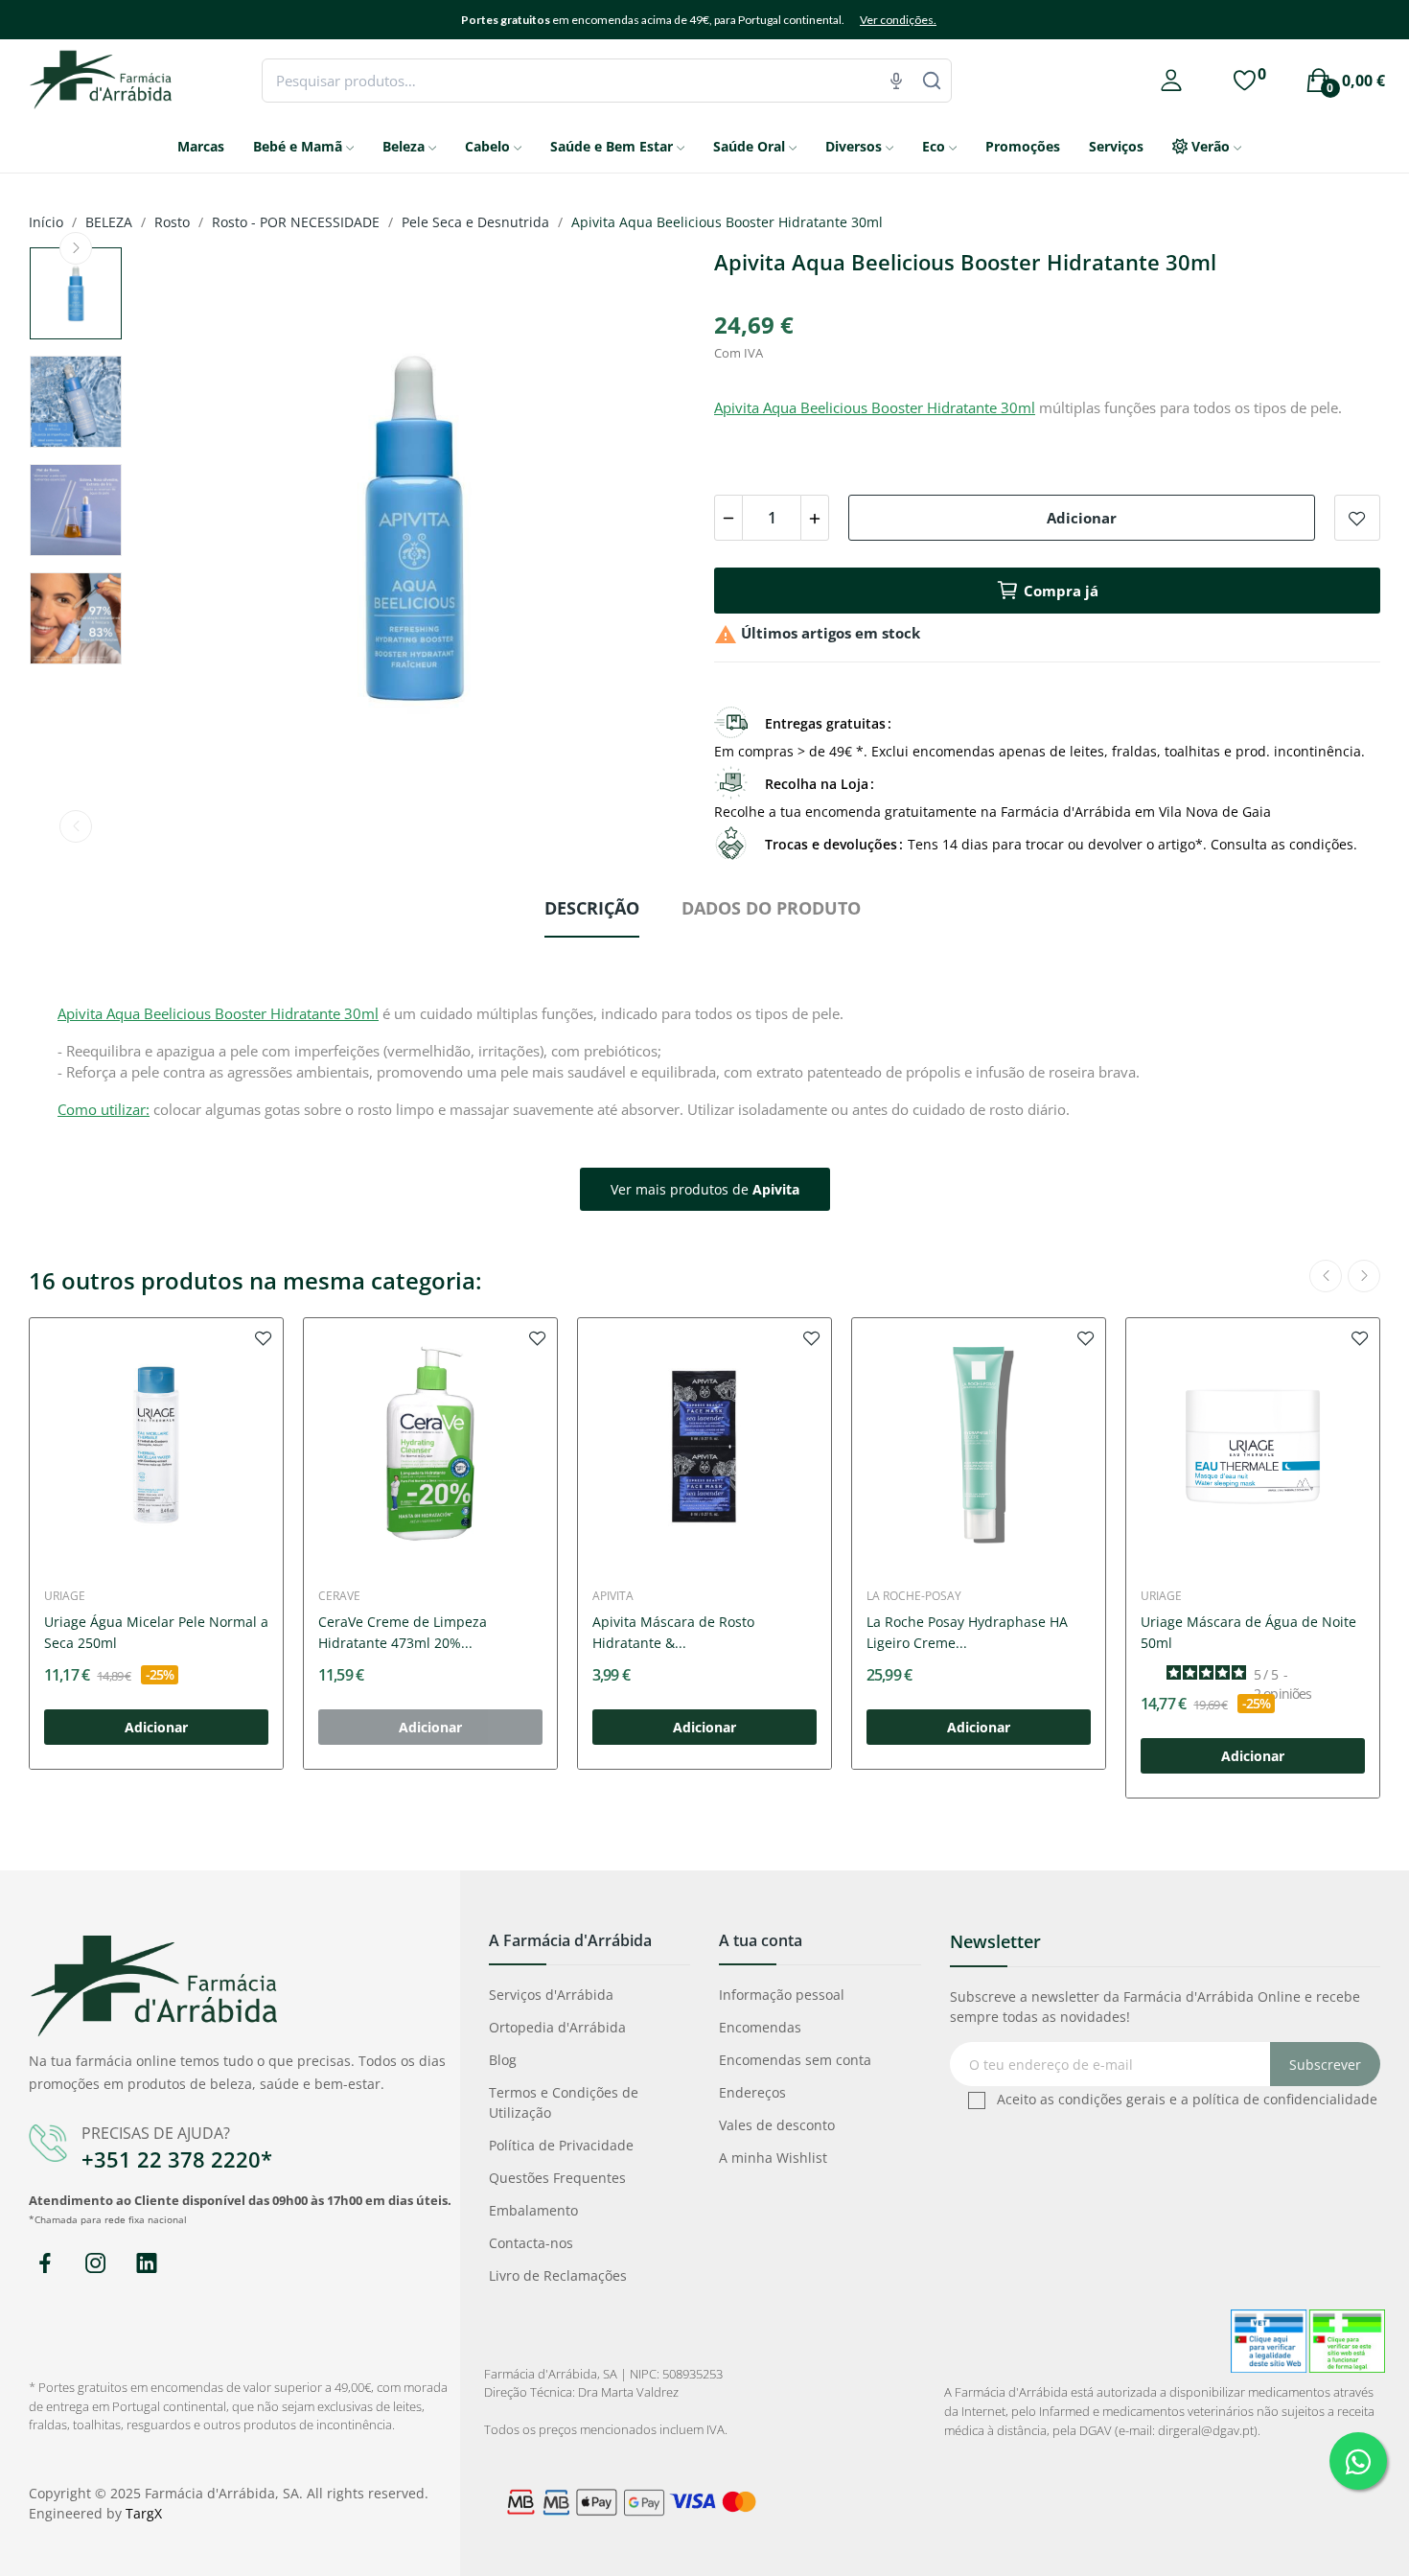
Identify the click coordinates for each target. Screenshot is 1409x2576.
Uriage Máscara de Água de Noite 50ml (1248, 1632)
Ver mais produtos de (705, 1189)
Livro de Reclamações (558, 2275)
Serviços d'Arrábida (551, 1995)
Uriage (65, 1596)
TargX (144, 2513)
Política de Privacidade (561, 2145)
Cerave (339, 1596)
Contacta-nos (531, 2243)
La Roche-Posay (914, 1596)
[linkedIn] (146, 2264)
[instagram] (95, 2264)
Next (76, 248)
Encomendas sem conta (795, 2060)
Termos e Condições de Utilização (564, 2102)
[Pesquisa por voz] (896, 81)
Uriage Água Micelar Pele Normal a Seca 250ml (156, 1632)
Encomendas (760, 2027)
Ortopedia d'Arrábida (557, 2027)
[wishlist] (264, 1337)
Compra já (1061, 591)
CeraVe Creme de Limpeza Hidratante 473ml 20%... (403, 1632)
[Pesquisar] (932, 81)
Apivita (613, 1596)
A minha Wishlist (773, 2158)
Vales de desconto (777, 2125)
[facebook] (45, 2264)
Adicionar (1082, 518)
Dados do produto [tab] (771, 908)
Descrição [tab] (592, 908)
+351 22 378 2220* (177, 2159)
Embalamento (533, 2210)
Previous (76, 826)
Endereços (752, 2092)
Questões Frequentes (557, 2178)
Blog (503, 2060)
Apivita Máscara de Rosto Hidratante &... (673, 1632)
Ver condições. (898, 20)
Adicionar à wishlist (1357, 518)
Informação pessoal (782, 1995)
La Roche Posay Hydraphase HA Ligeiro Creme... (967, 1632)
